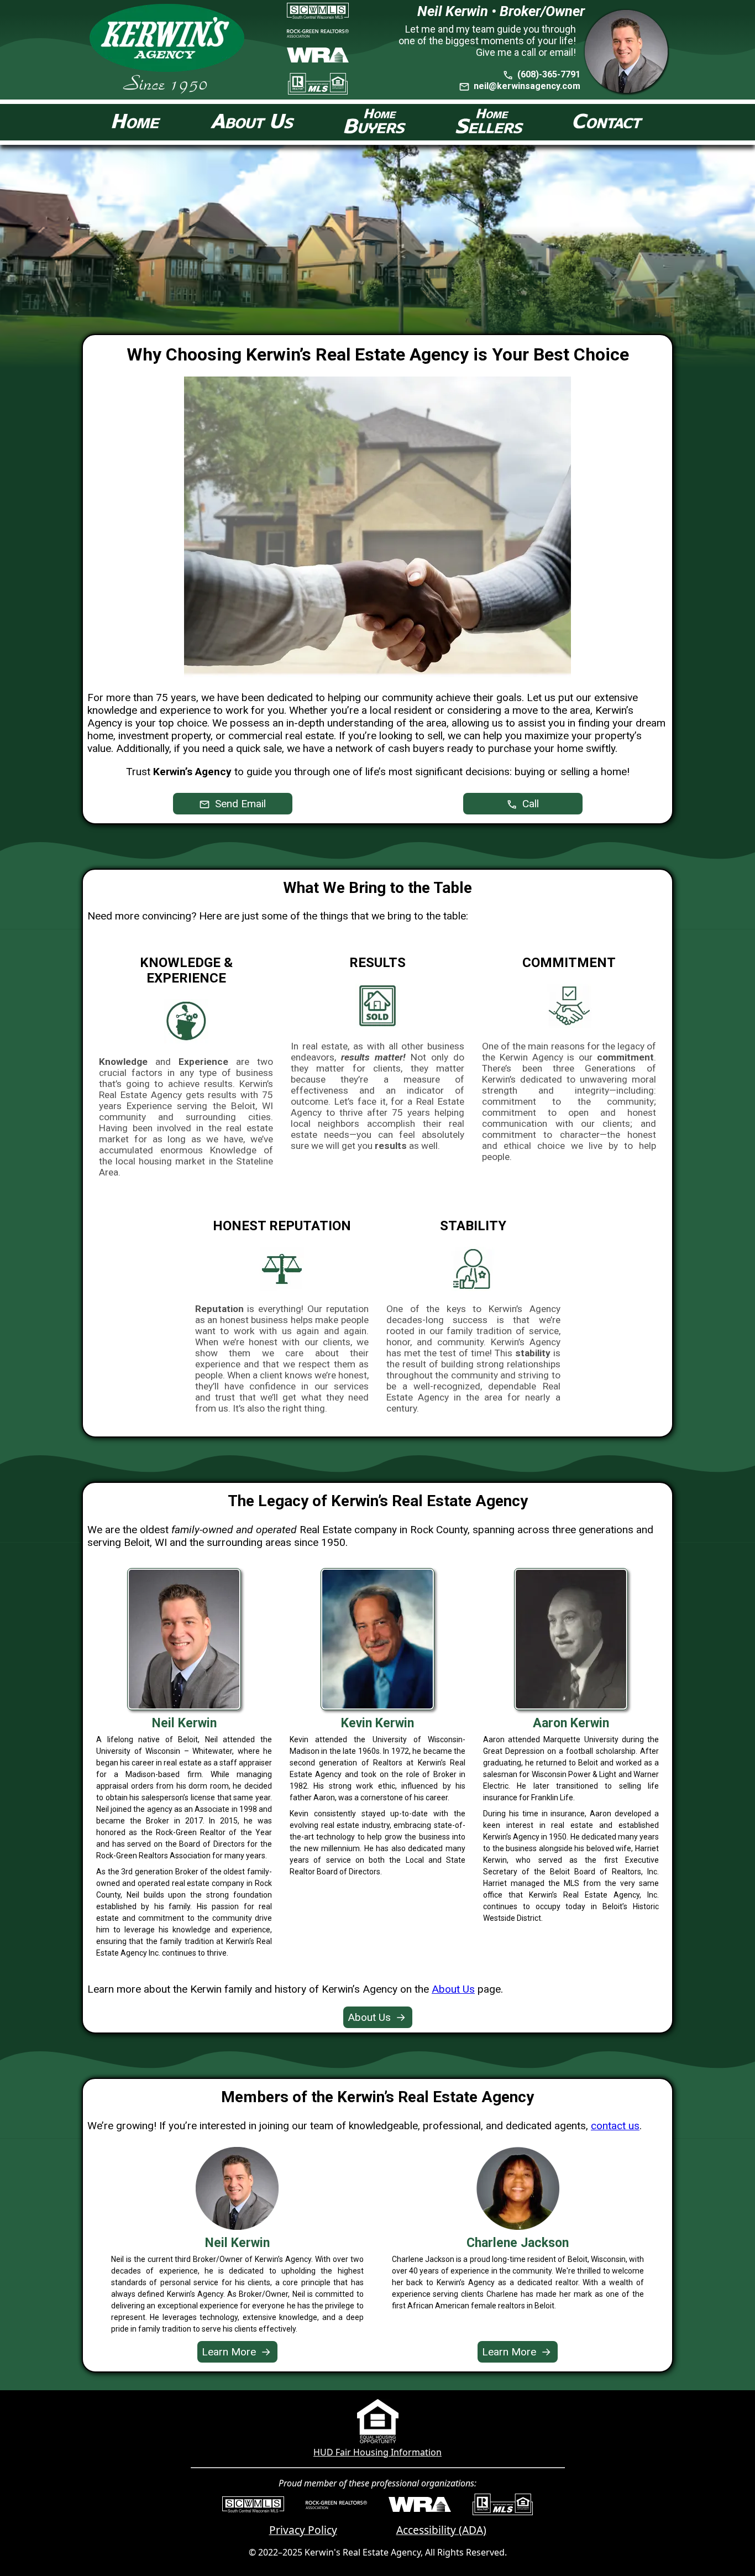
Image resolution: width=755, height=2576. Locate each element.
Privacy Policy (303, 2530)
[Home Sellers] (489, 122)
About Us (453, 1989)
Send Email (239, 804)
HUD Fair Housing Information (377, 2452)
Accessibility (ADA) (441, 2530)
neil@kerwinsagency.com (527, 86)
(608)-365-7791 (548, 74)
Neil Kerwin (237, 2243)
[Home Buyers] (375, 122)
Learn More (236, 2352)
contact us (615, 2126)
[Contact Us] (608, 122)
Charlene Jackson (518, 2243)
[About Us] (253, 122)
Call (529, 804)
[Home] (137, 122)
